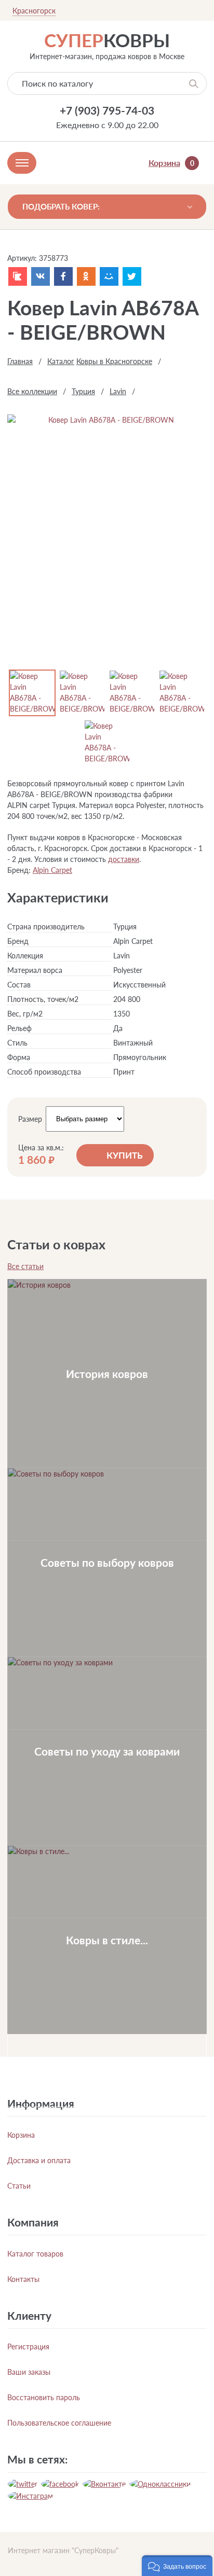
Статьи (19, 2186)
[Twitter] (132, 276)
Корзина (21, 2135)
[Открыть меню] (22, 163)
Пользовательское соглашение (59, 2423)
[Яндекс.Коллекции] (18, 276)
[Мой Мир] (109, 276)
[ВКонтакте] (41, 276)
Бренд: (19, 870)
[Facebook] (63, 276)
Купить (125, 1155)
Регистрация (28, 2347)
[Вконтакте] (104, 2484)
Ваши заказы (29, 2372)
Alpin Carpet (52, 870)
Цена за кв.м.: (41, 1148)
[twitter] (23, 2484)
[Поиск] (194, 83)
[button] (177, 2566)
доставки (124, 859)
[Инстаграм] (30, 2496)
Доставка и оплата (39, 2160)
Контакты (23, 2279)
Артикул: (22, 258)
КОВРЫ (107, 40)
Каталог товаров (35, 2254)
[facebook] (60, 2484)
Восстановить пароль (44, 2397)
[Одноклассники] (86, 276)
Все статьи (25, 1266)
